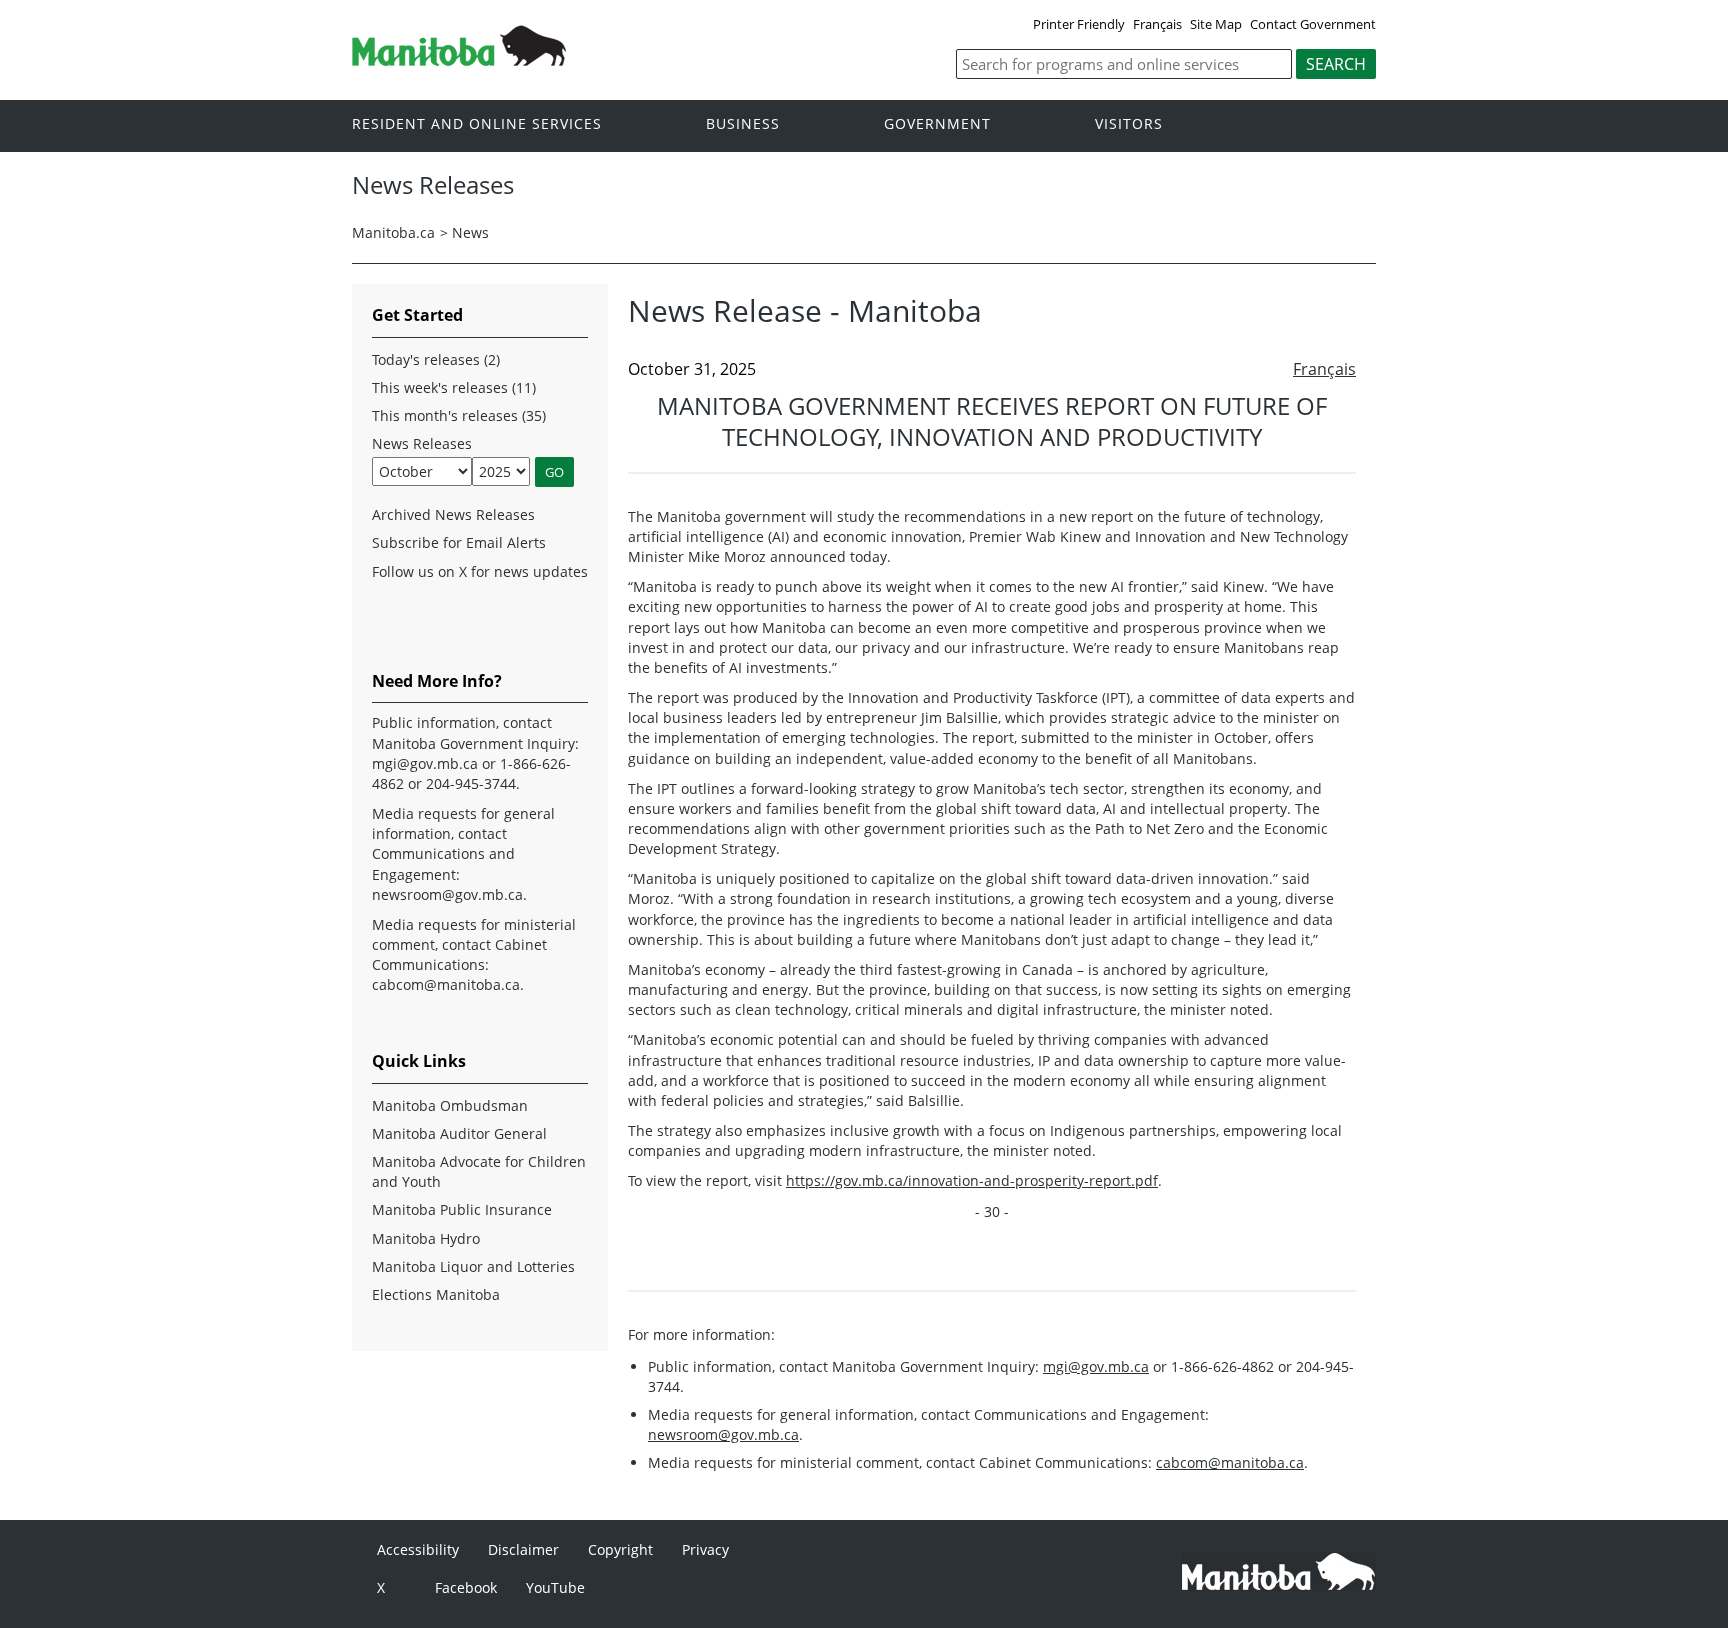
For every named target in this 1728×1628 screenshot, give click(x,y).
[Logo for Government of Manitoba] (459, 60)
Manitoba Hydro (426, 1238)
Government (937, 124)
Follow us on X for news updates (480, 571)
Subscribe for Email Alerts (459, 542)
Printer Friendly (1079, 24)
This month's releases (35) (459, 415)
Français (1157, 24)
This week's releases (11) (454, 387)
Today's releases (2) (436, 359)
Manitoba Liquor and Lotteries (473, 1266)
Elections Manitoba (436, 1294)
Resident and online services (477, 124)
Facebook (466, 1587)
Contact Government (1313, 24)
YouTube (555, 1587)
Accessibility (418, 1549)
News (470, 232)
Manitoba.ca (393, 232)
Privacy (705, 1549)
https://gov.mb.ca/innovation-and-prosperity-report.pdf (972, 1180)
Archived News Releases (453, 514)
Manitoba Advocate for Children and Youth (479, 1171)
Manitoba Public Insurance (462, 1209)
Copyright (620, 1549)
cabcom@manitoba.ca (1230, 1462)
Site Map (1216, 24)
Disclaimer (523, 1549)
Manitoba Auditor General (459, 1133)
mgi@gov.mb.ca (1096, 1366)
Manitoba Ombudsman (450, 1105)
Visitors (1129, 124)
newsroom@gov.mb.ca (723, 1434)
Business (743, 124)
